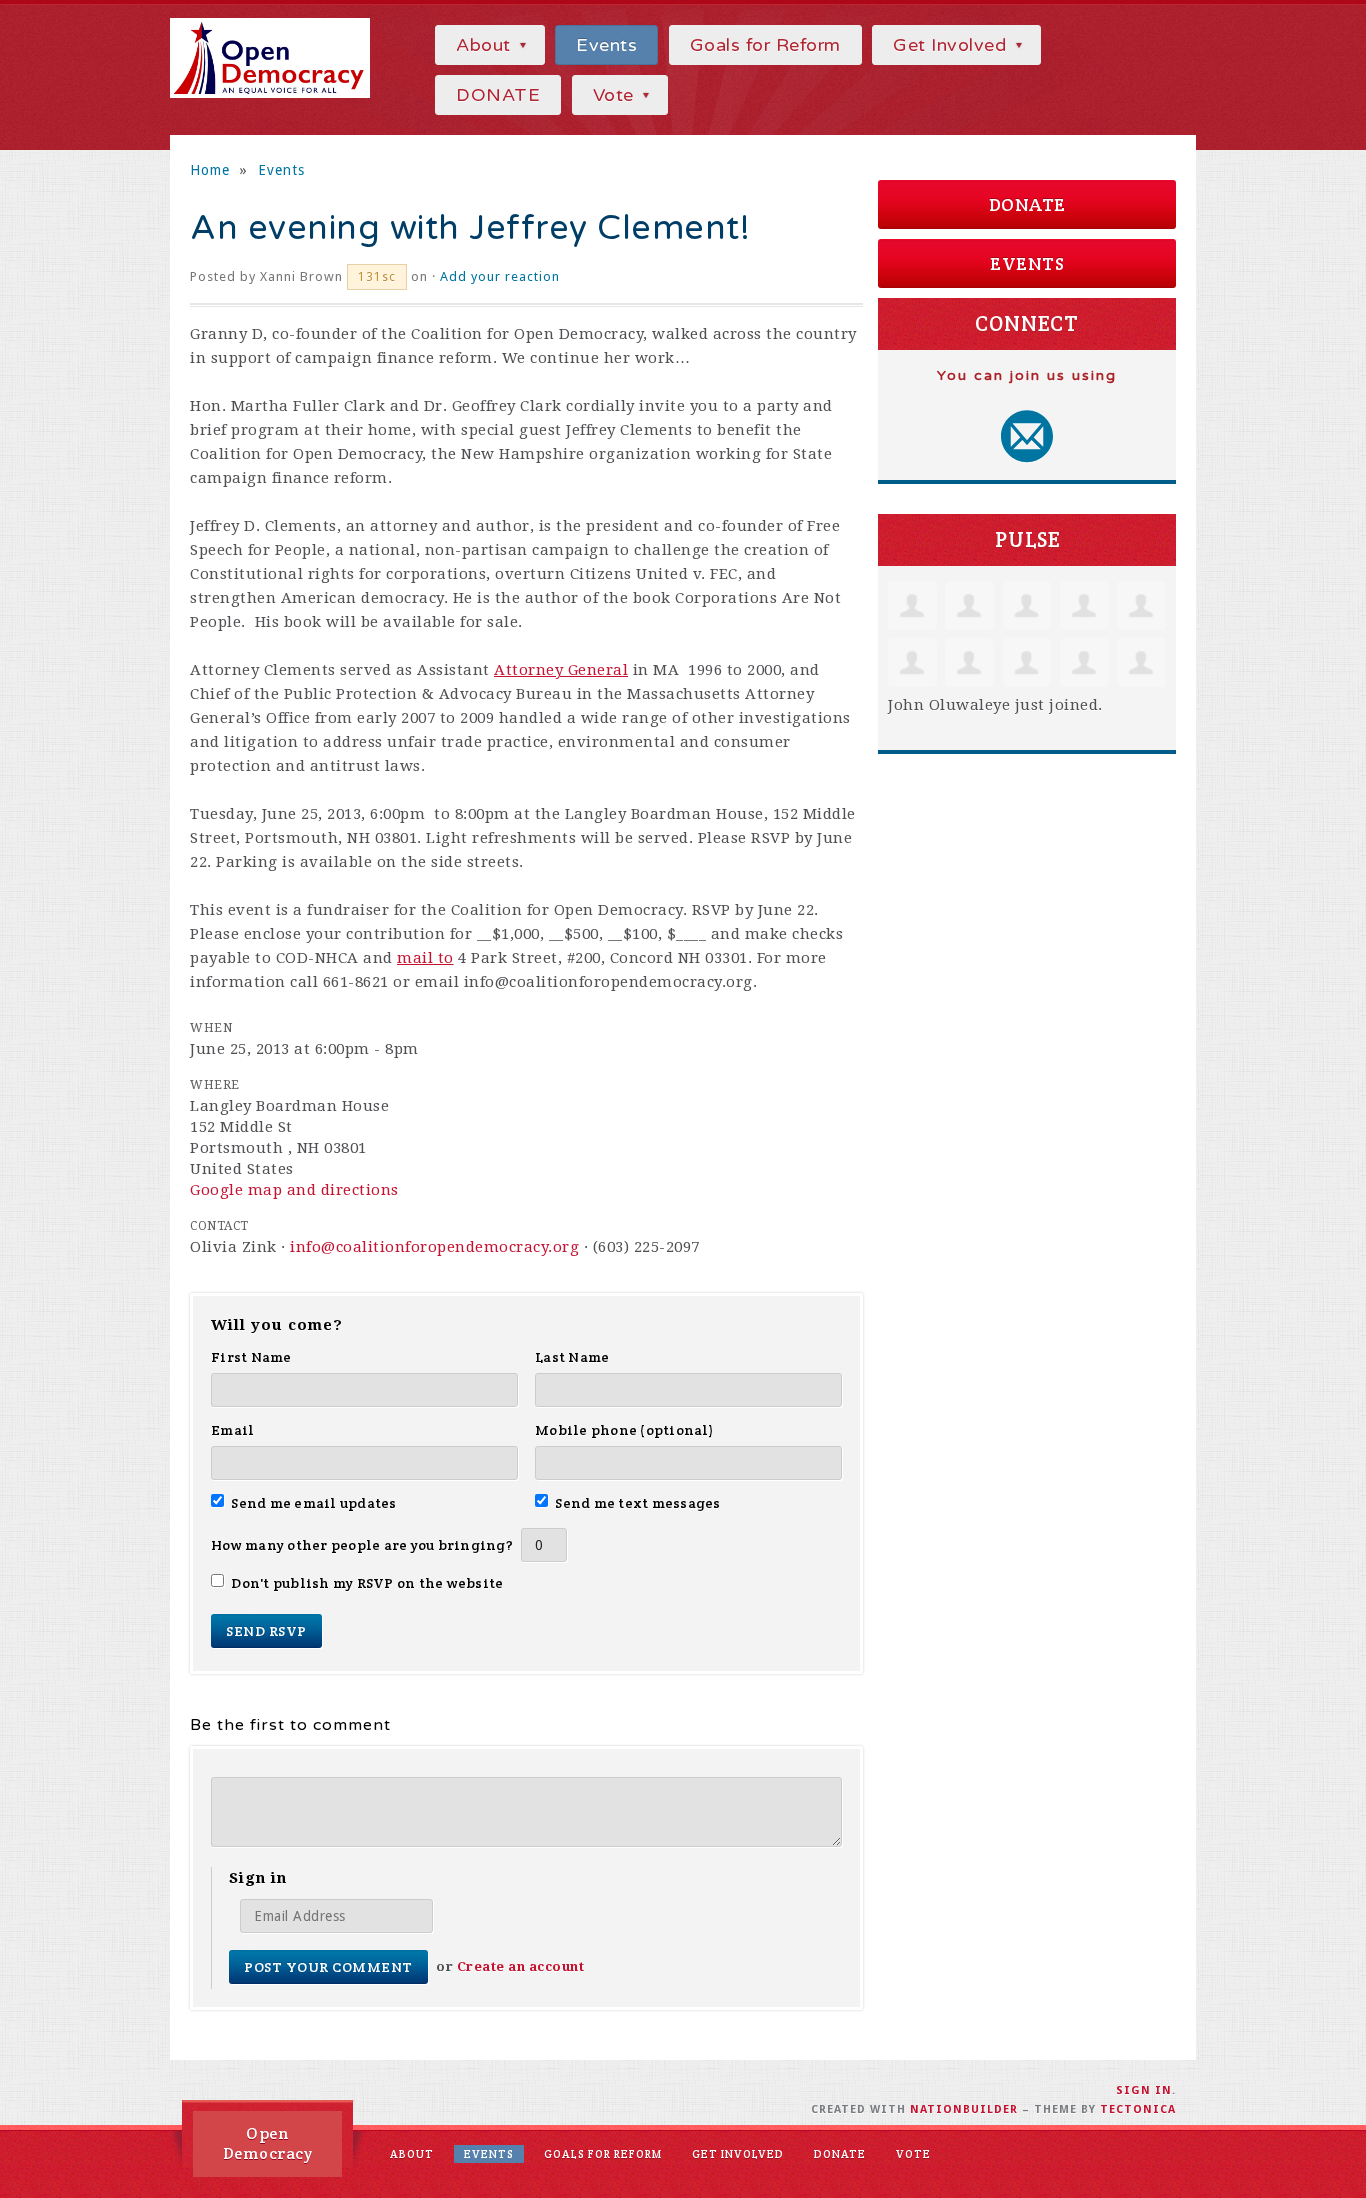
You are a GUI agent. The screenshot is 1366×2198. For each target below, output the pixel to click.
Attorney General (561, 670)
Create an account (521, 1966)
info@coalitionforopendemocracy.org (434, 1247)
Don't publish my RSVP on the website (367, 1583)
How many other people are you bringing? (362, 1545)
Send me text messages (638, 1503)
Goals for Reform (765, 45)
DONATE (498, 95)
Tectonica (1138, 2109)
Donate (1027, 204)
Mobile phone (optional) (624, 1430)
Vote (616, 95)
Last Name (572, 1357)
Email (232, 1430)
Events (606, 45)
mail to (425, 958)
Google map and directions (294, 1190)
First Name (251, 1357)
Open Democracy (268, 2143)
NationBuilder (964, 2109)
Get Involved (952, 45)
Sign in (1144, 2090)
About (486, 45)
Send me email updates (314, 1503)
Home (210, 170)
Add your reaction (500, 276)
